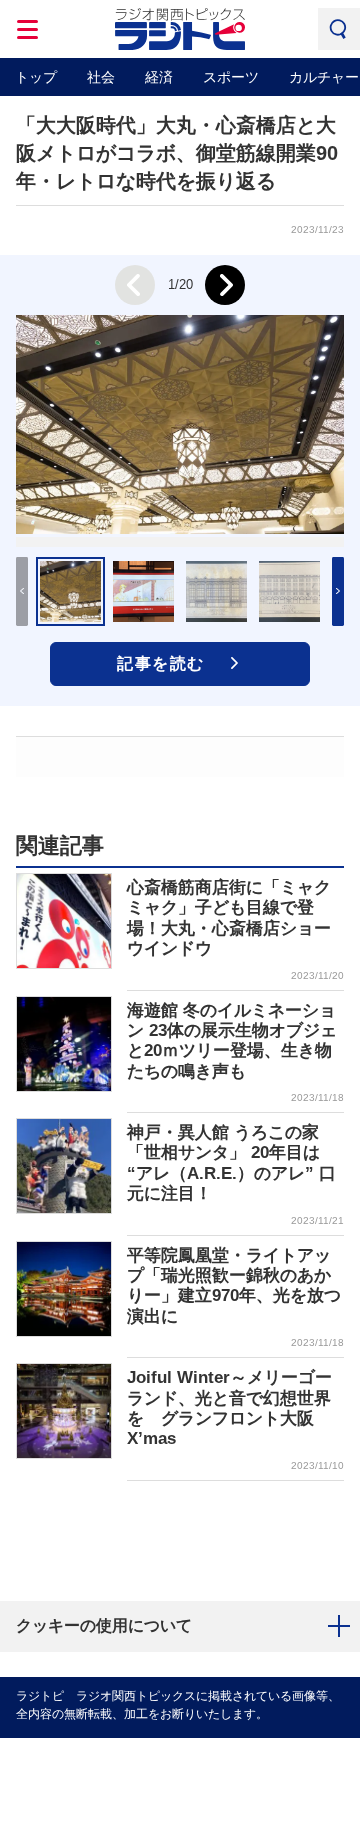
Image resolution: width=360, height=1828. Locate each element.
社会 (101, 77)
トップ (36, 77)
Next (225, 285)
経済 (159, 77)
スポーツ (231, 77)
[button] (338, 591)
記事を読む (161, 663)
